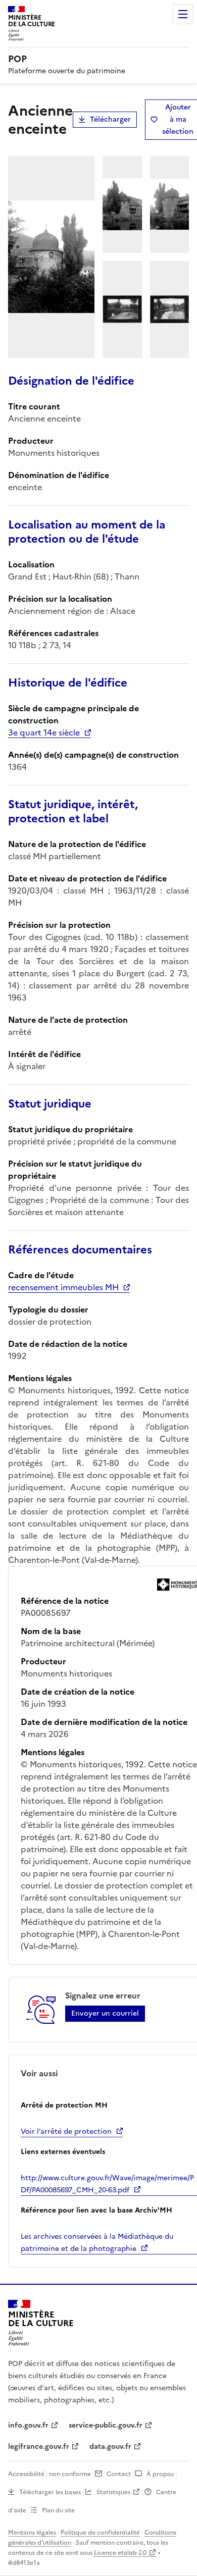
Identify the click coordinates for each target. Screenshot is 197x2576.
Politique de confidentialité (100, 2533)
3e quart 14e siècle (44, 732)
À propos (160, 2474)
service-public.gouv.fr (106, 2425)
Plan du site (58, 2510)
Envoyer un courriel (105, 2013)
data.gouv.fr (110, 2447)
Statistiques (113, 2492)
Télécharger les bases (50, 2492)
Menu (183, 14)
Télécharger (110, 119)
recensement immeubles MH (63, 1287)
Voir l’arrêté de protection (66, 2132)
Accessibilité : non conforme (50, 2474)
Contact (119, 2474)
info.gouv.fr (28, 2425)
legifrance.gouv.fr (39, 2447)
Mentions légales (32, 2533)
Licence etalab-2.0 (120, 2553)
